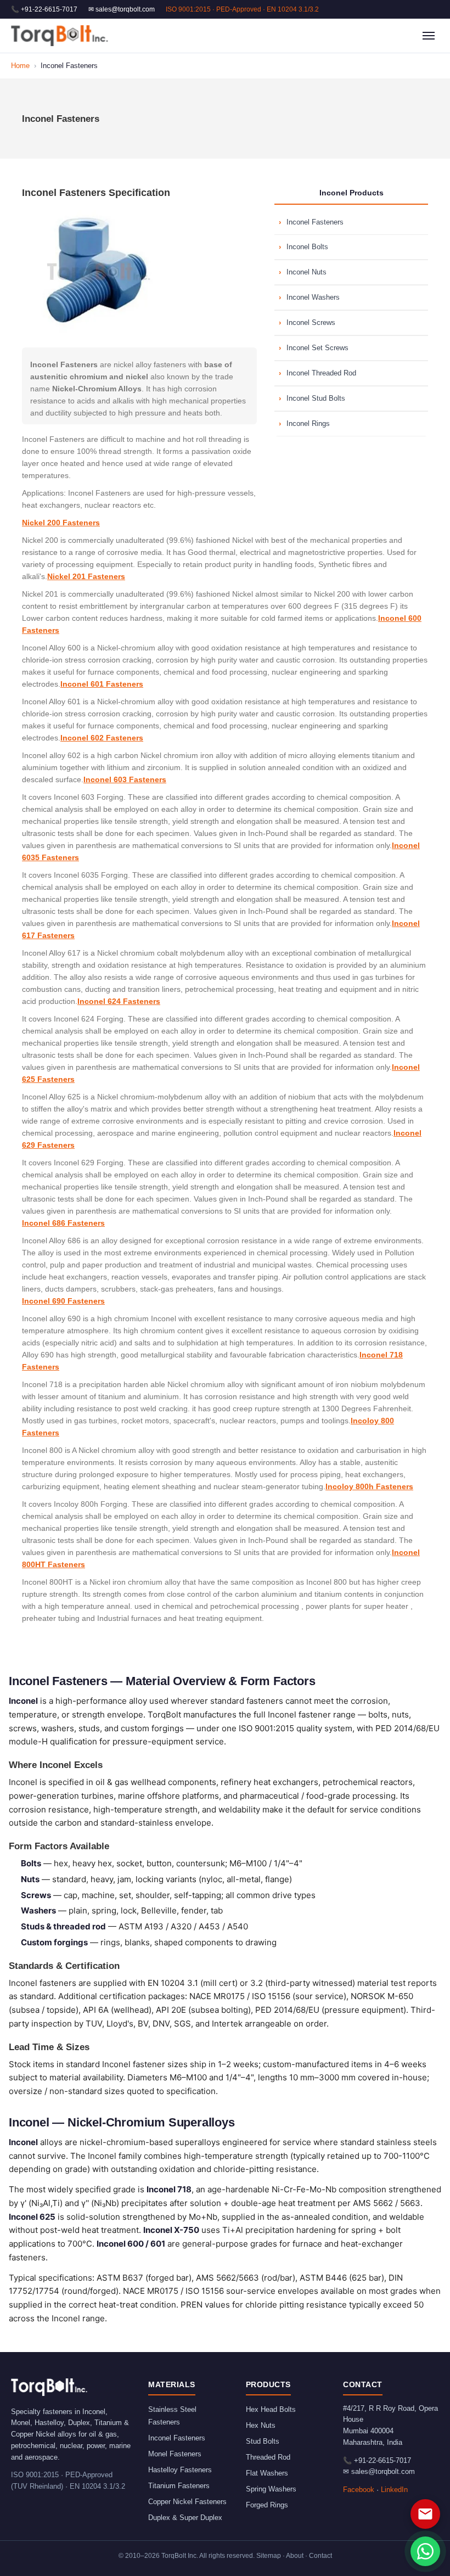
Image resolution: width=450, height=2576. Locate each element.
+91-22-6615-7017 (383, 2460)
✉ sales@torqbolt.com (122, 9)
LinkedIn (394, 2490)
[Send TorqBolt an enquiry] (425, 2514)
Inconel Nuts (306, 272)
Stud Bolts (263, 2441)
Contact (320, 2556)
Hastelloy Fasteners (180, 2470)
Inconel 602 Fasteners (102, 738)
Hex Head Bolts (271, 2409)
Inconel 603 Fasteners (125, 779)
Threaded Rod (268, 2457)
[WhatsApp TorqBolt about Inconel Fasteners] (425, 2551)
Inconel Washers (313, 297)
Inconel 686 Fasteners (63, 1223)
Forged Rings (267, 2505)
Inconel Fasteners (315, 222)
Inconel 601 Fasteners (102, 684)
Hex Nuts (261, 2425)
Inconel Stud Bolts (316, 398)
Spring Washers (271, 2489)
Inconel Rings (308, 423)
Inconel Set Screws (317, 348)
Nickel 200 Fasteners (61, 523)
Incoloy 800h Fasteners (369, 1486)
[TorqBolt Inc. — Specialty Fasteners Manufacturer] (60, 36)
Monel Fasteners (175, 2454)
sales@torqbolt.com (383, 2471)
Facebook (359, 2490)
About (295, 2556)
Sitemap (269, 2556)
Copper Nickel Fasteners (187, 2502)
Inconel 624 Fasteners (119, 1001)
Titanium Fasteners (179, 2486)
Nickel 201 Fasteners (86, 576)
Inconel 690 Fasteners (63, 1301)
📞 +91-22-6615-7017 (44, 9)
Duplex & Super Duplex (185, 2518)
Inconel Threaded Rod (321, 373)
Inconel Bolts (307, 247)
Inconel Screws (311, 322)
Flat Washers (267, 2473)
